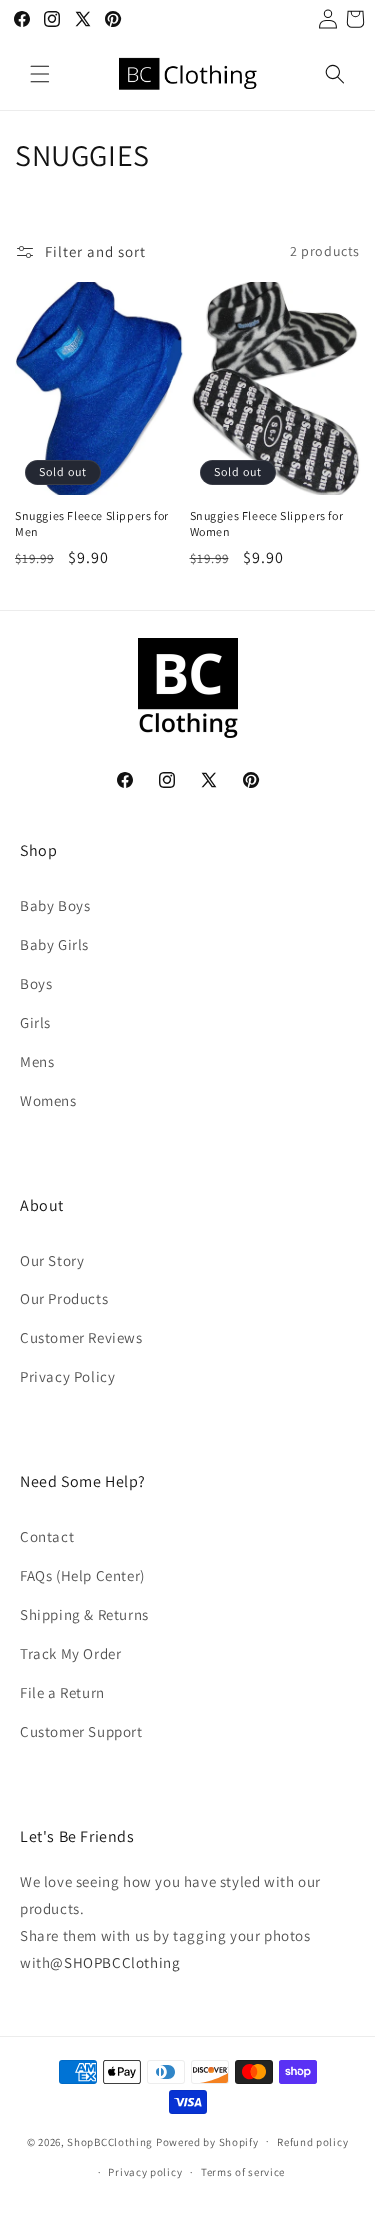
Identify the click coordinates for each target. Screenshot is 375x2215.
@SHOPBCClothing (115, 1962)
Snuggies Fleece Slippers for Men (92, 523)
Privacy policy (145, 2172)
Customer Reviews (81, 1337)
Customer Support (81, 1731)
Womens (48, 1100)
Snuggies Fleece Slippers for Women (267, 523)
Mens (37, 1061)
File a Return (62, 1692)
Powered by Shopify (207, 2141)
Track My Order (70, 1653)
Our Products (64, 1298)
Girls (35, 1022)
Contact (47, 1536)
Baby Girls (54, 944)
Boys (36, 983)
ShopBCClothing (110, 2141)
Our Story (52, 1260)
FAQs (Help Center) (82, 1575)
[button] (40, 74)
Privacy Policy (67, 1376)
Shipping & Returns (84, 1614)
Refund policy (312, 2142)
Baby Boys (55, 905)
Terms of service (243, 2172)
